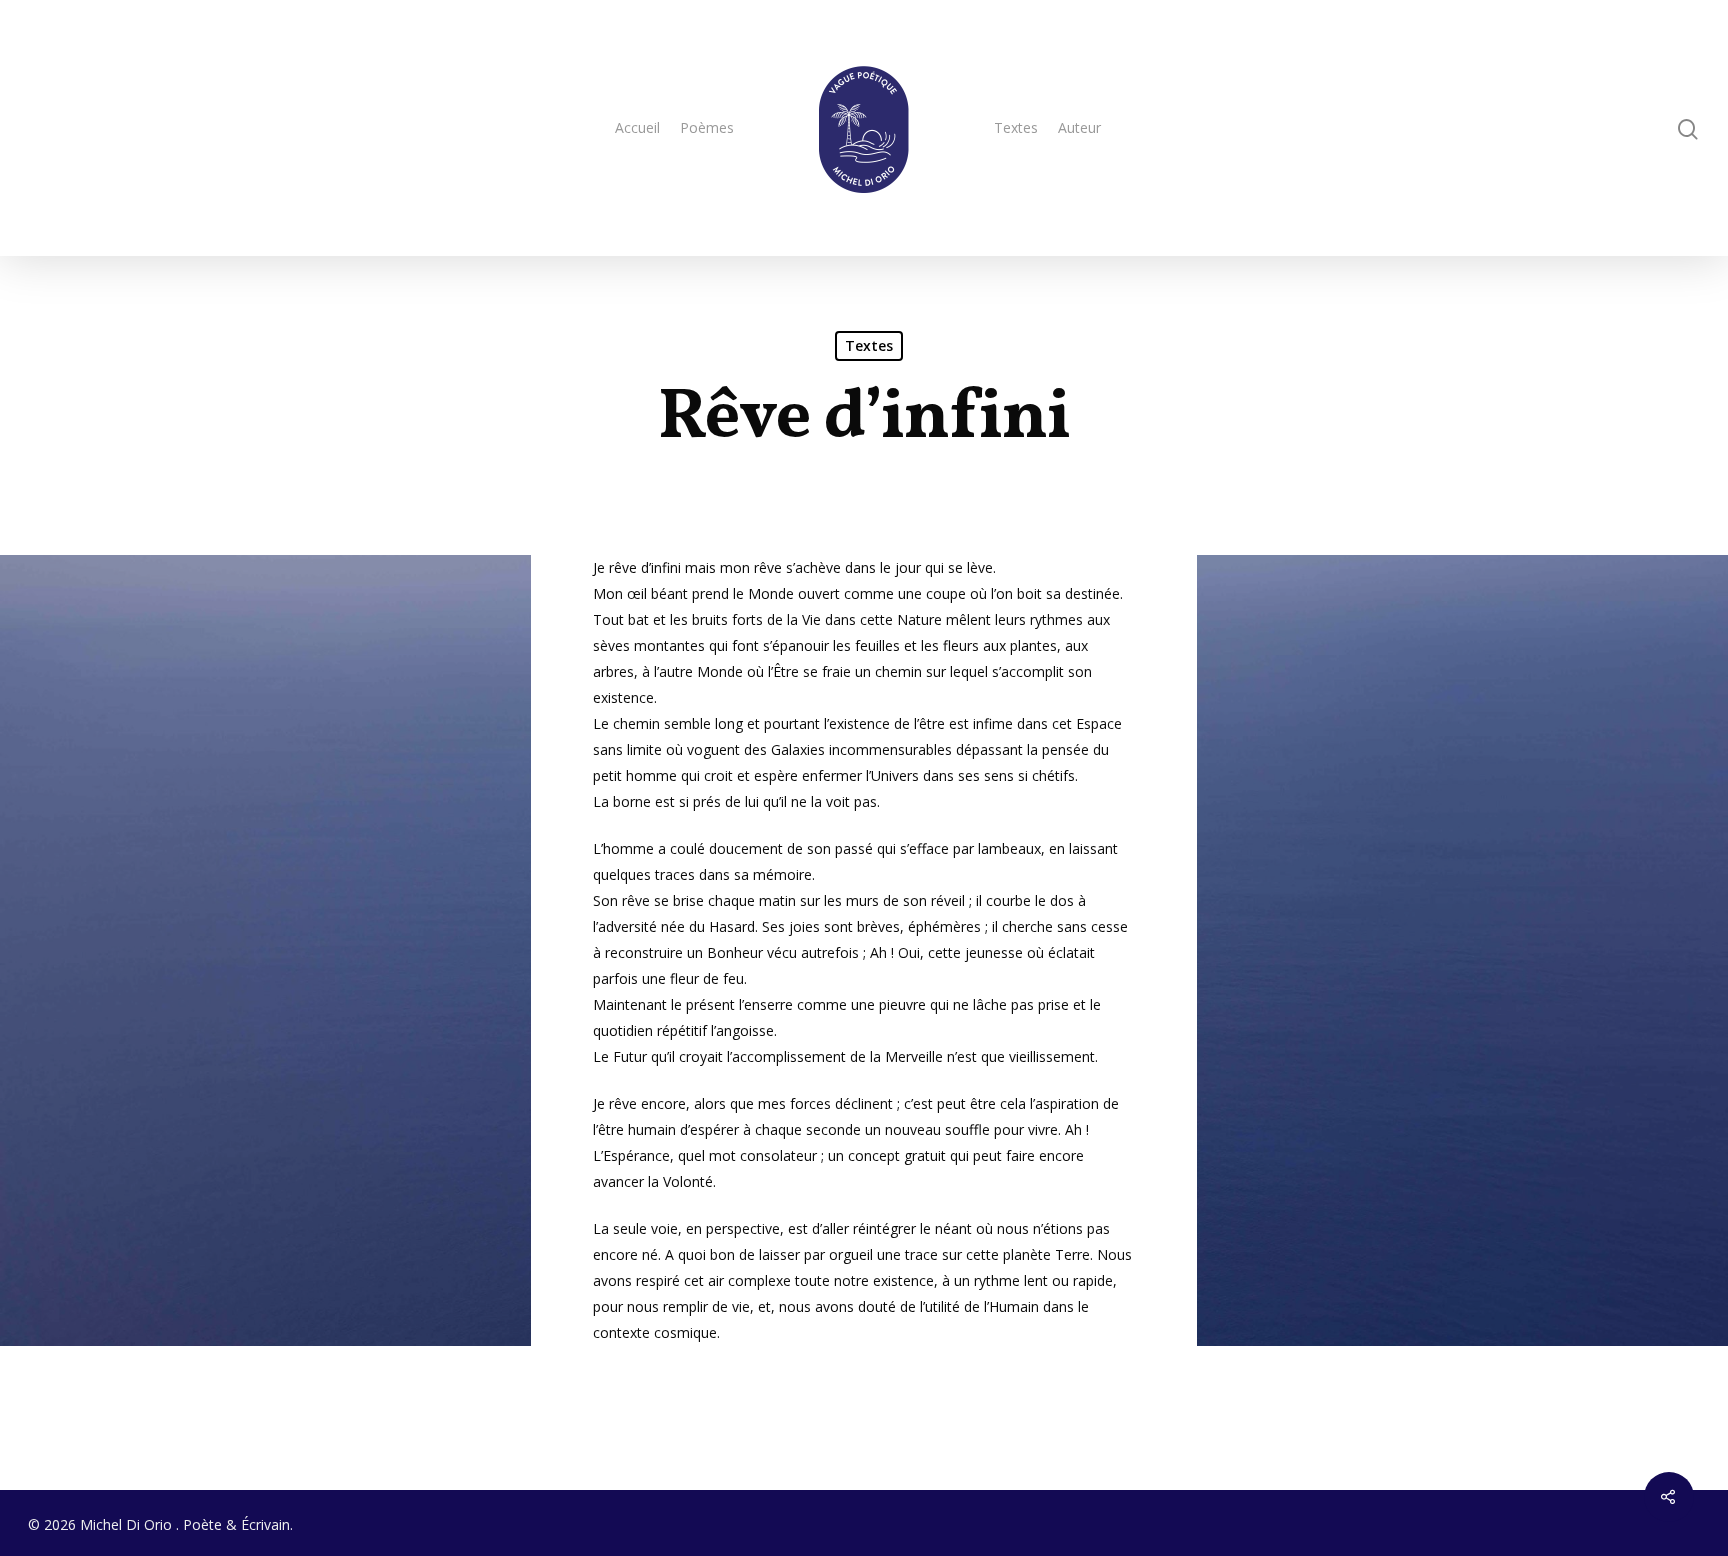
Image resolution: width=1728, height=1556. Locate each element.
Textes (1016, 127)
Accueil (637, 127)
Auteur (1079, 127)
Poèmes (707, 127)
